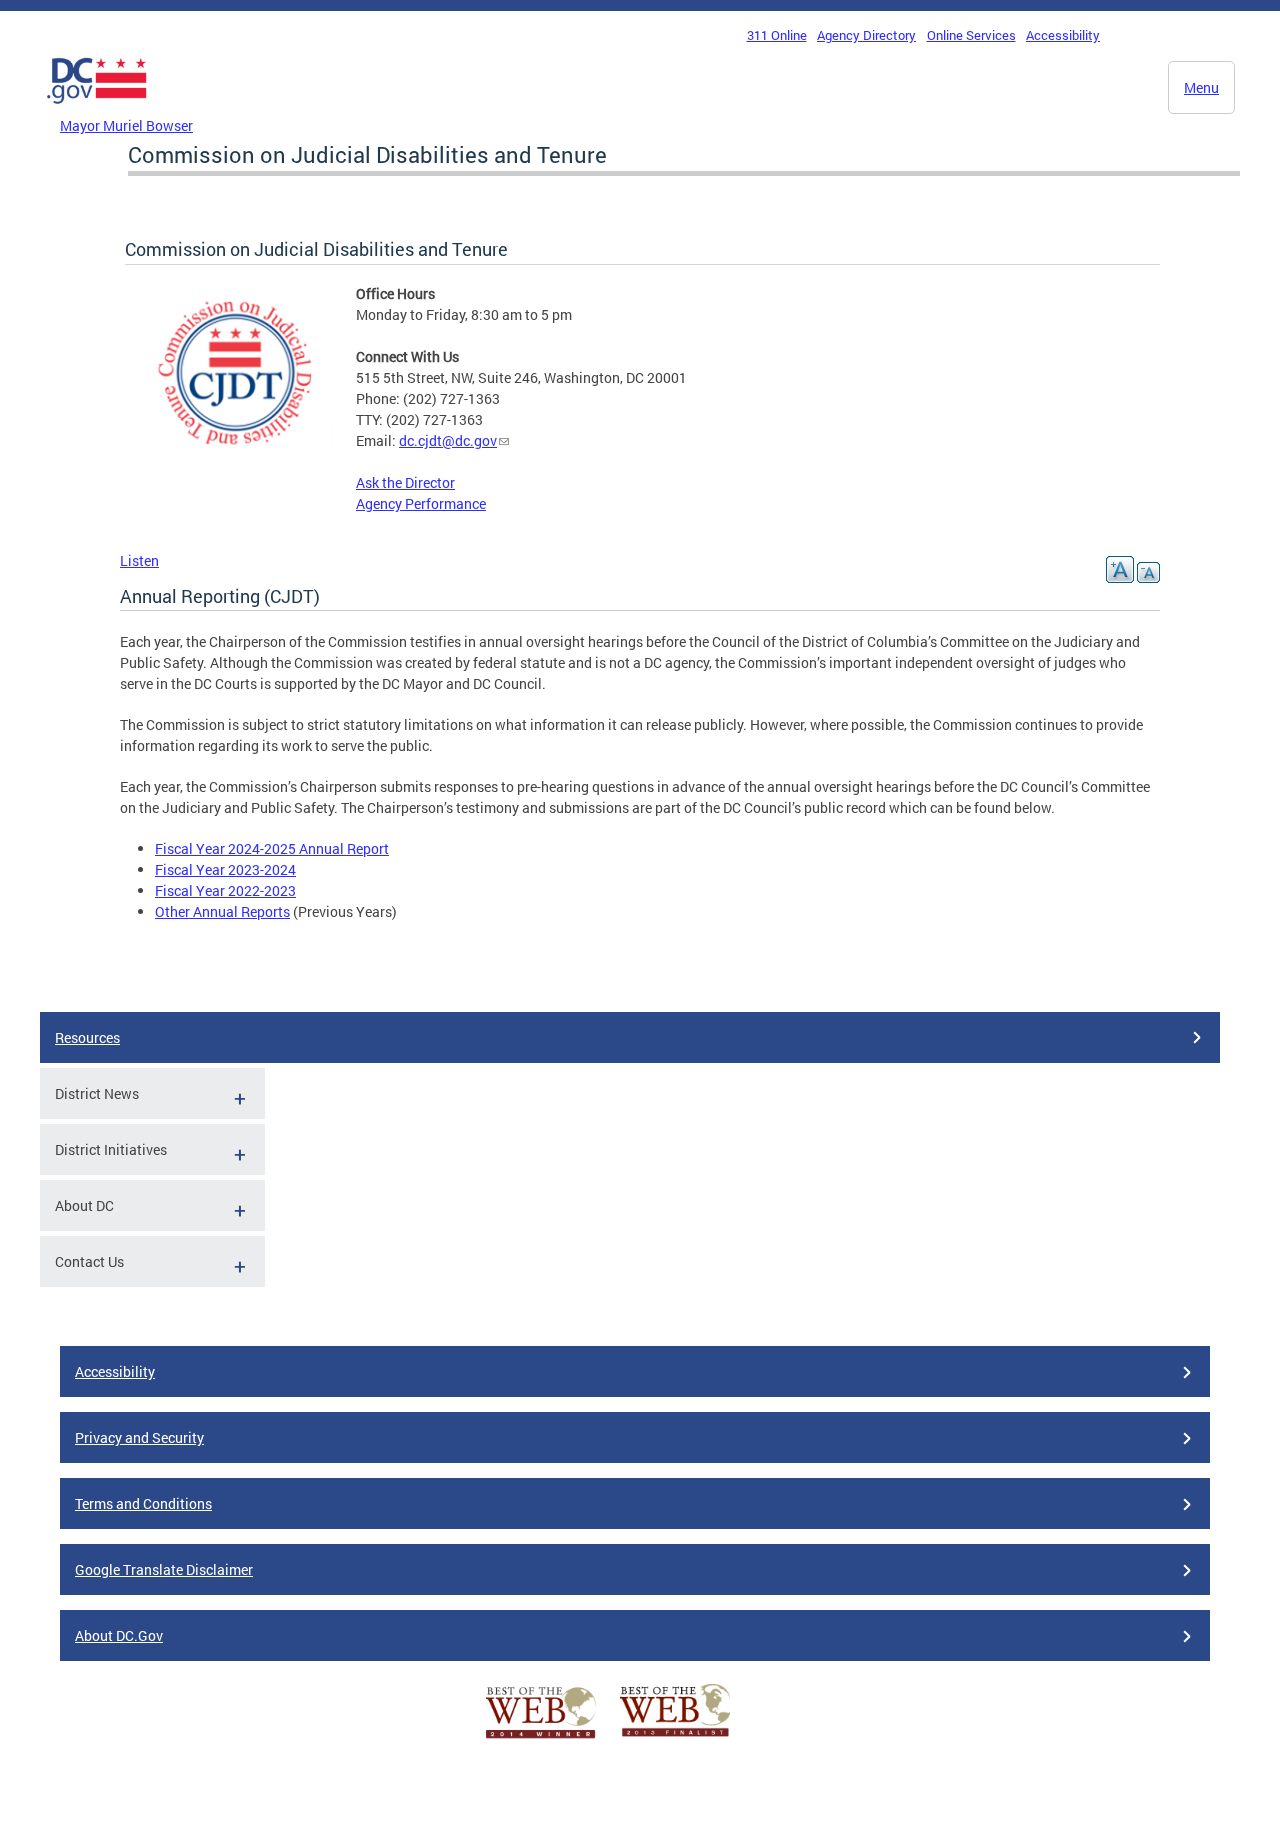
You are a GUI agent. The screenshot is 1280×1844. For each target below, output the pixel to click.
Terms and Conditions (143, 1503)
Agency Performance (421, 503)
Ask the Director (405, 482)
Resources (87, 1037)
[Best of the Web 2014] (541, 1738)
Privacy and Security (139, 1437)
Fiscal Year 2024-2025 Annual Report (272, 848)
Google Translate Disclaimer (164, 1569)
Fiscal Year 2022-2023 (225, 890)
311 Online (777, 35)
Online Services (971, 35)
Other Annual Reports (222, 911)
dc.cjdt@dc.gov (448, 440)
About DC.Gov (119, 1635)
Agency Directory (866, 35)
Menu (1201, 87)
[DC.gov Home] (97, 109)
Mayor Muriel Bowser (126, 125)
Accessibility (1063, 35)
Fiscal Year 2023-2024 (225, 869)
